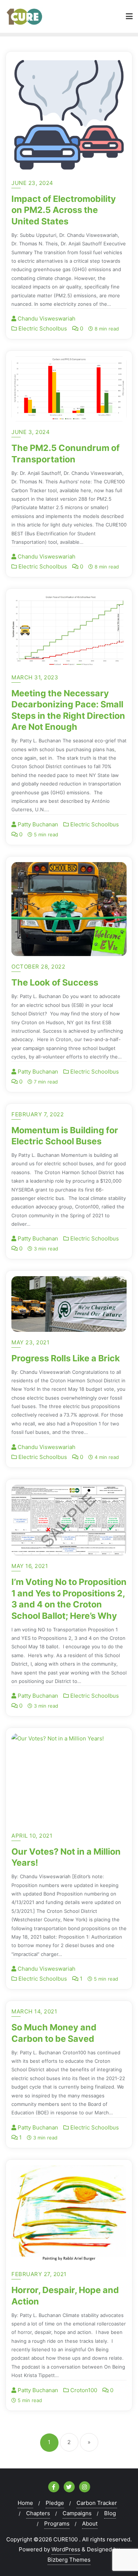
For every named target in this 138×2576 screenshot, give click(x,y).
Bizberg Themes (69, 2560)
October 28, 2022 (38, 967)
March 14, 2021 (34, 2011)
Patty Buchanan (37, 824)
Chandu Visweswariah (46, 318)
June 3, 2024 (31, 432)
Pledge (55, 2503)
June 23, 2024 (32, 183)
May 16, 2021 (30, 1566)
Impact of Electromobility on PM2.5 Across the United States (64, 210)
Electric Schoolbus (42, 328)
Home (25, 2503)
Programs (57, 2523)
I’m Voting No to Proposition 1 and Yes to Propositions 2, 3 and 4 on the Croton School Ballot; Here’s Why (69, 1599)
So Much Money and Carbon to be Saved (54, 2033)
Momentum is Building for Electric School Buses (65, 1136)
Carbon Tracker (97, 2503)
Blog (110, 2513)
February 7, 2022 (38, 1114)
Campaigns (77, 2513)
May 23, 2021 (30, 1342)
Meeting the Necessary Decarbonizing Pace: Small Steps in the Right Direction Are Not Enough (68, 710)
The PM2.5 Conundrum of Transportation (66, 453)
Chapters (38, 2513)
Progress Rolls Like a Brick (66, 1358)
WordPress (66, 2549)
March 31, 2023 (35, 677)
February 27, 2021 (39, 2274)
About (90, 2523)
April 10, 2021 (32, 1836)
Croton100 (83, 2390)
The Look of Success (55, 982)
